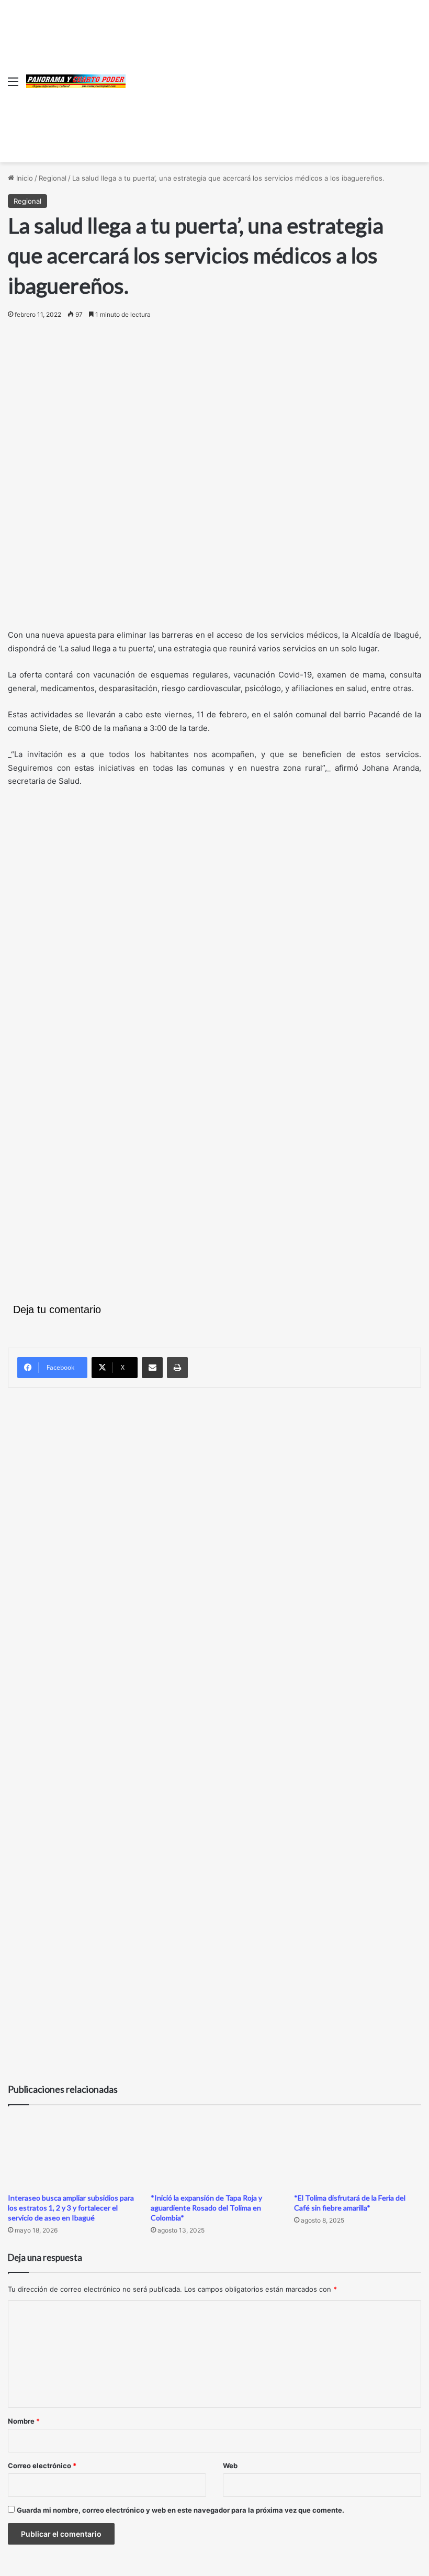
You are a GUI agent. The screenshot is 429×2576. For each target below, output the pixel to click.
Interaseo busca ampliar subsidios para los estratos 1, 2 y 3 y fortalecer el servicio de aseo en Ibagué (71, 2208)
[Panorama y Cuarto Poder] (76, 81)
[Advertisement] (273, 79)
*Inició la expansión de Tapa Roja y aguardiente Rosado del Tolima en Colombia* (206, 2208)
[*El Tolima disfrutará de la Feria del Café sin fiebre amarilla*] (358, 2152)
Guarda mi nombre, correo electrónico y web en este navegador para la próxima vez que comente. (180, 2510)
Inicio (24, 178)
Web (230, 2466)
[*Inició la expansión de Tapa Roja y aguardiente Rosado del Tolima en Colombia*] (214, 2152)
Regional (53, 178)
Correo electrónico (42, 2466)
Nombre (24, 2421)
